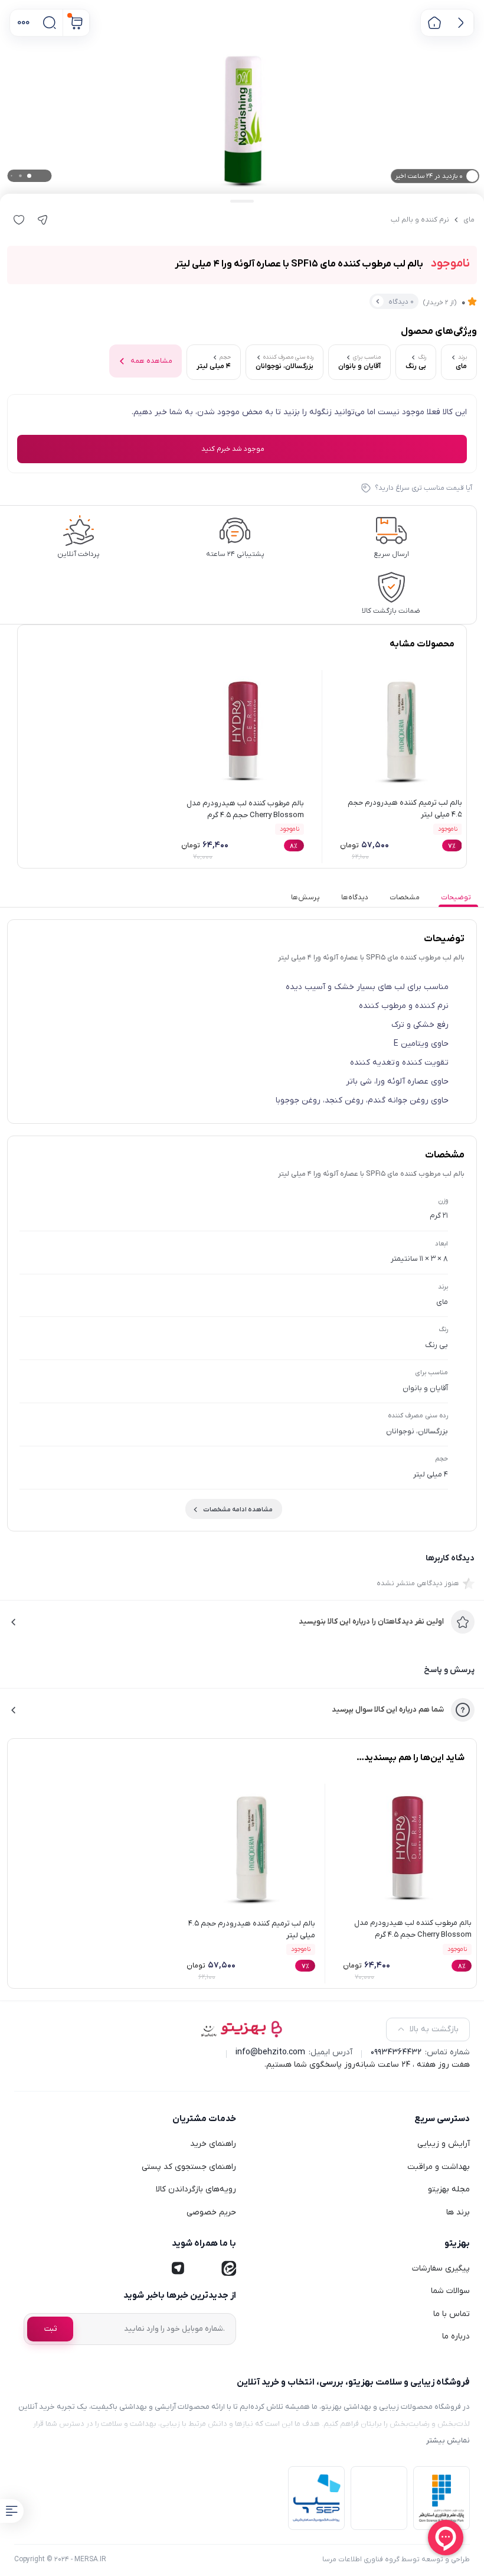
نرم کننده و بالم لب (420, 220)
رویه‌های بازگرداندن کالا (196, 2189)
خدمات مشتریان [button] (204, 2119)
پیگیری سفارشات (441, 2268)
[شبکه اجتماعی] (228, 2269)
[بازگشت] (461, 23)
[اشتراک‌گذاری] (42, 220)
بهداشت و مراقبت (439, 2167)
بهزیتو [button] (457, 2243)
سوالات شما (450, 2291)
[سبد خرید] (76, 23)
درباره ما (456, 2336)
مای (469, 220)
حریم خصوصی (211, 2212)
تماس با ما (452, 2314)
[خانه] (434, 23)
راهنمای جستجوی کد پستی (189, 2167)
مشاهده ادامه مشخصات (238, 1510)
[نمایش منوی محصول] (12, 2511)
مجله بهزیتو (449, 2189)
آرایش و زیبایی (444, 2144)
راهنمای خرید (213, 2144)
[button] (23, 23)
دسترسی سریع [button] (442, 2119)
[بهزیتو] (242, 2029)
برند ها (458, 2212)
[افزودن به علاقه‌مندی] (19, 220)
